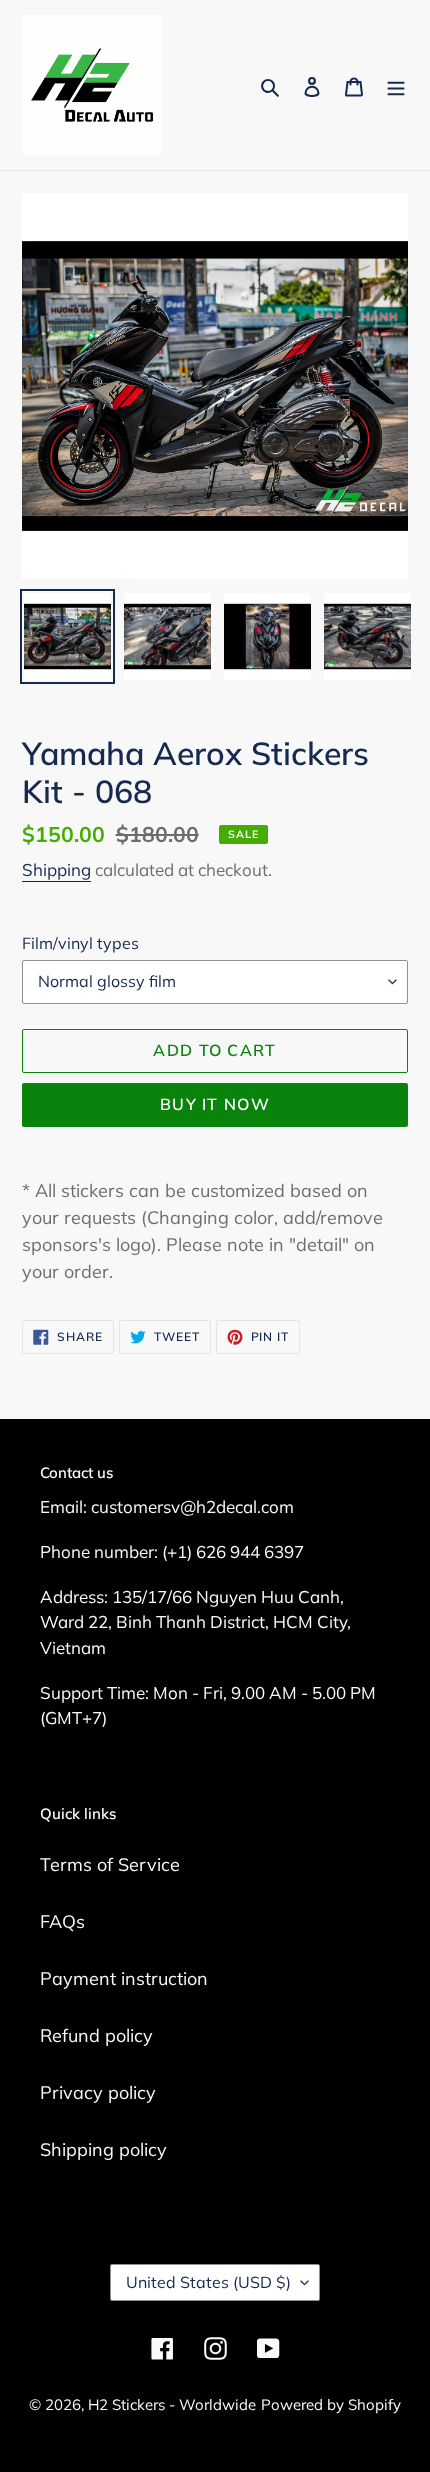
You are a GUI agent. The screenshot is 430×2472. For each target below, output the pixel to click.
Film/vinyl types (80, 943)
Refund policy (96, 2035)
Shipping (56, 869)
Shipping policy (103, 2149)
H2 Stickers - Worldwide (172, 2404)
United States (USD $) (208, 2282)
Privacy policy (98, 2092)
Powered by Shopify (331, 2404)
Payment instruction (124, 1978)
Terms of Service (110, 1864)
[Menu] (396, 85)
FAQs (62, 1921)
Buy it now (215, 1104)
